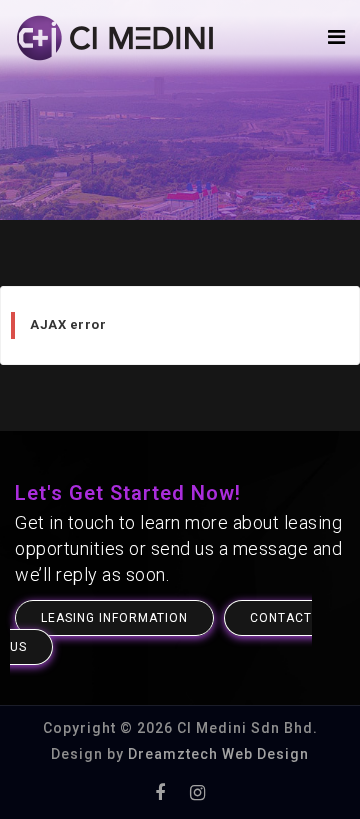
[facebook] (160, 792)
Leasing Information (114, 618)
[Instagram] (197, 792)
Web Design (263, 754)
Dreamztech (173, 754)
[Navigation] (336, 37)
